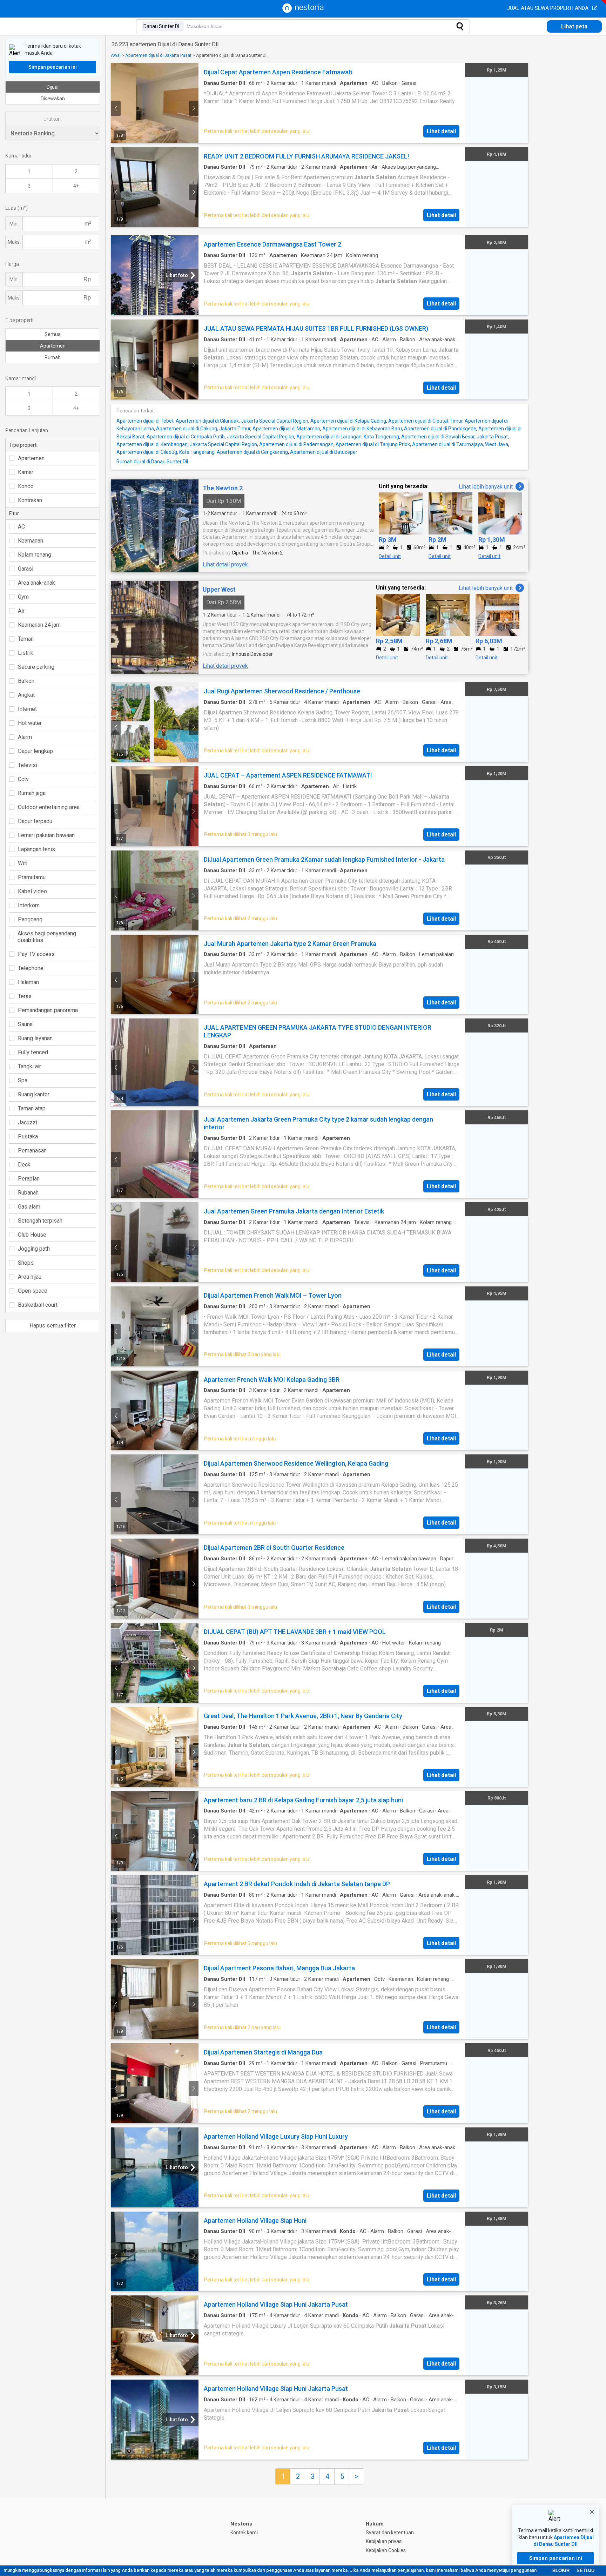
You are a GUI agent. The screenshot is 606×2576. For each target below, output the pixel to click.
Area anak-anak (36, 583)
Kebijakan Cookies (386, 2550)
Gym (23, 597)
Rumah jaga (32, 793)
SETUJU (585, 2571)
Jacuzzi (28, 1122)
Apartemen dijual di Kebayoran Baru (362, 429)
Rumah (53, 357)
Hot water (30, 723)
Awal (116, 55)
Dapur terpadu (35, 821)
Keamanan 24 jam (39, 625)
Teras (25, 996)
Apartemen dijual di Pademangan (296, 444)
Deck (24, 1165)
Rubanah (28, 1193)
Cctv (23, 779)
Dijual (53, 87)
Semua (53, 334)
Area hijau (30, 1277)
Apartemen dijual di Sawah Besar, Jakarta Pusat (454, 437)
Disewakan (53, 99)
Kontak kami (244, 2533)
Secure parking (36, 667)
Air (21, 611)
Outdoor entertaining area (49, 807)
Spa (23, 1080)
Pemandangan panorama (48, 1010)
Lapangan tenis (36, 849)
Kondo (26, 486)
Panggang (30, 919)
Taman (26, 639)
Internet (27, 709)
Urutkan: (53, 119)
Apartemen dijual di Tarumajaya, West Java (460, 444)
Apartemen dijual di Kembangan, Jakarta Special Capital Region (187, 444)
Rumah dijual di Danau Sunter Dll (152, 462)
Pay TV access (36, 954)
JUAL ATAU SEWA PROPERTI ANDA (548, 8)
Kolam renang (35, 555)
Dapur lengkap (35, 751)
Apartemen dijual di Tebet (145, 421)
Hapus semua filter (53, 1326)
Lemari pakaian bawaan (46, 835)
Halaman (28, 982)
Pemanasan (32, 1151)
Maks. (14, 242)
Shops (26, 1263)
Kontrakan (30, 500)
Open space (33, 1291)
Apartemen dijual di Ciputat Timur (425, 421)
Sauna (25, 1024)
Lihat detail (441, 131)
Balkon (26, 681)
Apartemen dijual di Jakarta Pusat (158, 55)
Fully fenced (33, 1052)
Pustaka (28, 1136)
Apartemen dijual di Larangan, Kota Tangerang (348, 437)
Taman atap (32, 1108)
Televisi (28, 765)
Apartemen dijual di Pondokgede (440, 429)
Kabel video (32, 891)
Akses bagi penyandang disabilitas (47, 937)
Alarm (25, 737)
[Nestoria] (303, 11)
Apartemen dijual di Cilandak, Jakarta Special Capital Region (242, 421)
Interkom (29, 905)
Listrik (26, 653)
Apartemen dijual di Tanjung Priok (373, 444)
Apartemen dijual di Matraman (286, 429)
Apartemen (53, 346)
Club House (32, 1235)
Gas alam (29, 1207)
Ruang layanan (35, 1038)
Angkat (26, 695)
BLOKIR (561, 2571)
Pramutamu (32, 877)
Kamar (26, 472)
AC (21, 527)
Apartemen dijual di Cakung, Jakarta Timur (203, 429)
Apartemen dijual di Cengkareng (252, 452)
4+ (76, 186)
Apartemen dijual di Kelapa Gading (348, 421)
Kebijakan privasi (384, 2541)
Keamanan (31, 541)
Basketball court (38, 1305)
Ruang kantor (34, 1094)
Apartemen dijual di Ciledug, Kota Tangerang (166, 452)
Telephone (31, 968)
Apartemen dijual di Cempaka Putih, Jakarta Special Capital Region (220, 437)
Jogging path (34, 1249)
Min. (14, 224)
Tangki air (29, 1066)
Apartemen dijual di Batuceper (324, 452)
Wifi (23, 863)
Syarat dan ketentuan (390, 2533)
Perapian (29, 1179)
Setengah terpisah (40, 1221)
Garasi (26, 569)
